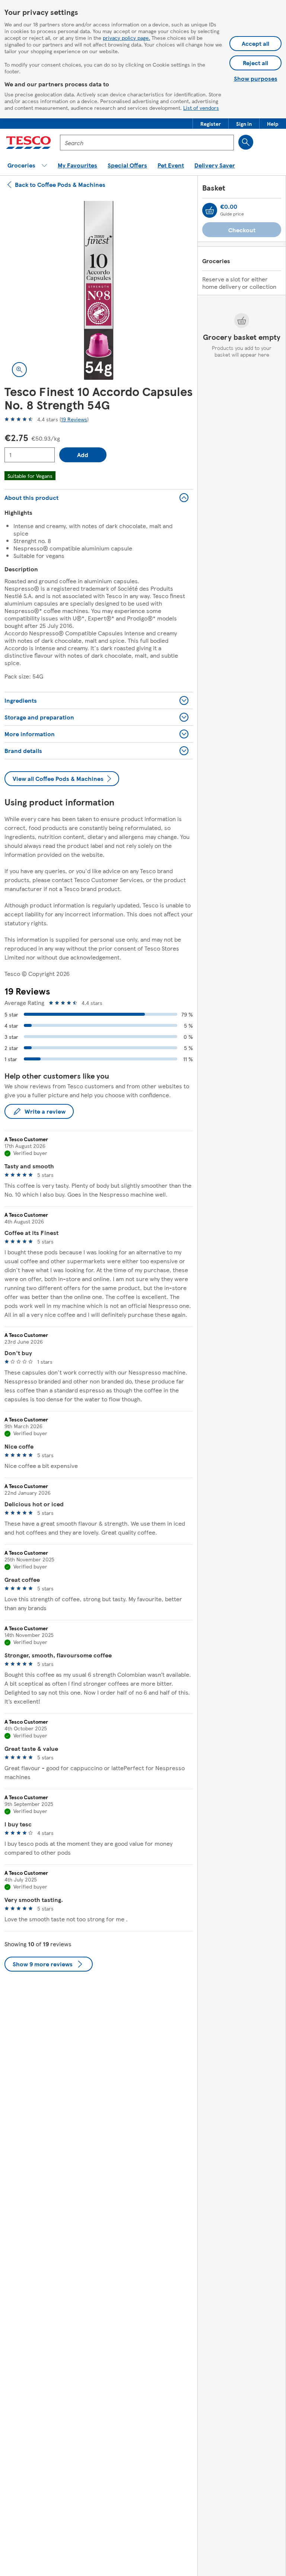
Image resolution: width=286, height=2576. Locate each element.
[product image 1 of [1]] (99, 290)
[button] (211, 124)
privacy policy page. (126, 38)
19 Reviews (74, 419)
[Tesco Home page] (28, 143)
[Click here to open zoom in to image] (19, 370)
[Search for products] (246, 142)
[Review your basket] (210, 210)
